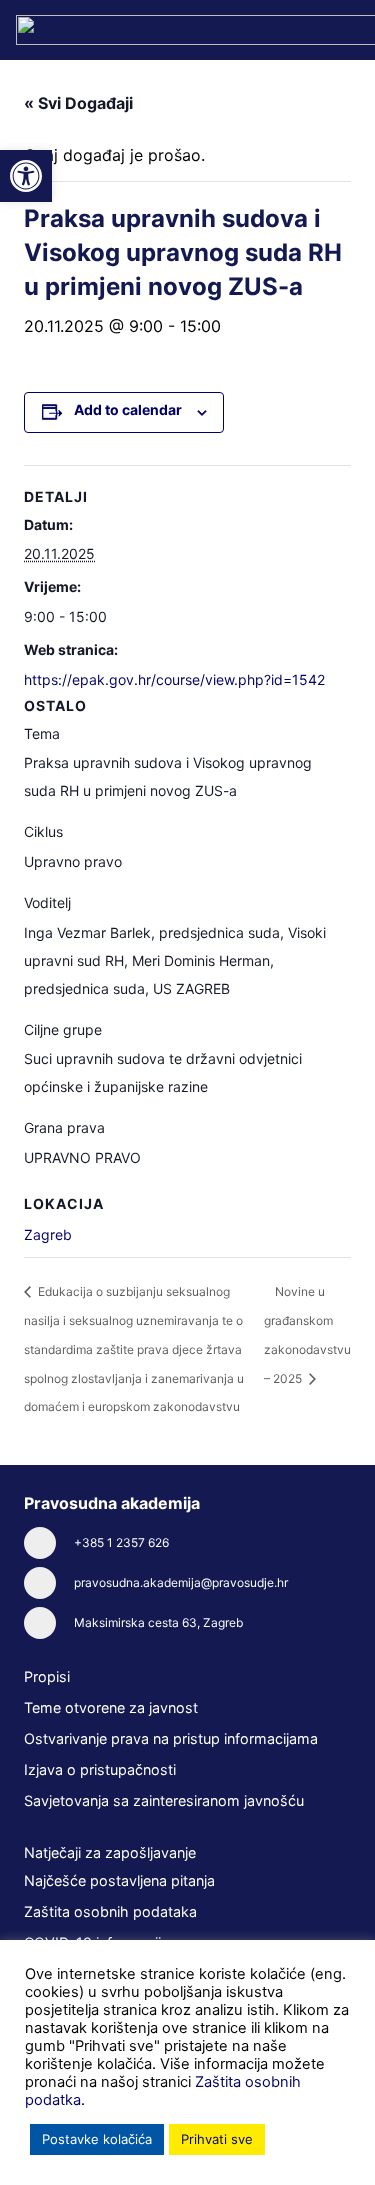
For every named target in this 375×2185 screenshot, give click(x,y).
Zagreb (48, 1234)
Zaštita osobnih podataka (110, 1911)
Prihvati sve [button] (217, 2139)
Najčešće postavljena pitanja (119, 1880)
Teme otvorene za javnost (111, 1707)
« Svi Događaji (78, 103)
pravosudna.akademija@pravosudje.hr (181, 1582)
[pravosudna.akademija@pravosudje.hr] (49, 1583)
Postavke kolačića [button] (97, 2139)
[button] (26, 176)
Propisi (47, 1676)
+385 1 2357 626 (121, 1542)
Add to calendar (128, 409)
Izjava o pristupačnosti (100, 1769)
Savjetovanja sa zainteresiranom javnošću (164, 1800)
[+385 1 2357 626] (49, 1543)
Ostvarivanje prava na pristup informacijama (171, 1738)
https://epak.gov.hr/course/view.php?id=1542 (174, 679)
